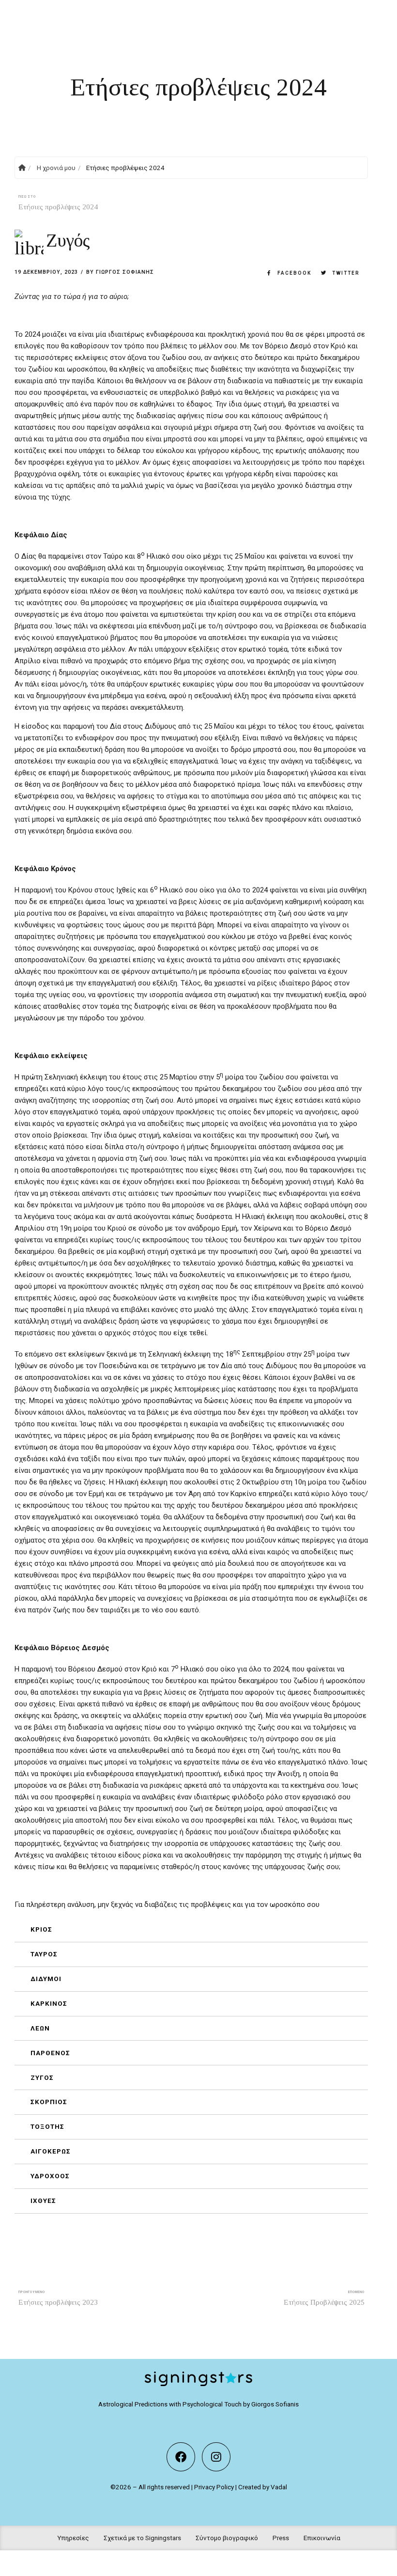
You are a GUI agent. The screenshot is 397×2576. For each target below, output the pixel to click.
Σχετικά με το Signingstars (142, 2538)
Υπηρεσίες (73, 2538)
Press (281, 2538)
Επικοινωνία (322, 2538)
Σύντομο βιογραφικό (227, 2538)
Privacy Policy (214, 2487)
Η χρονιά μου (56, 168)
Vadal (279, 2487)
